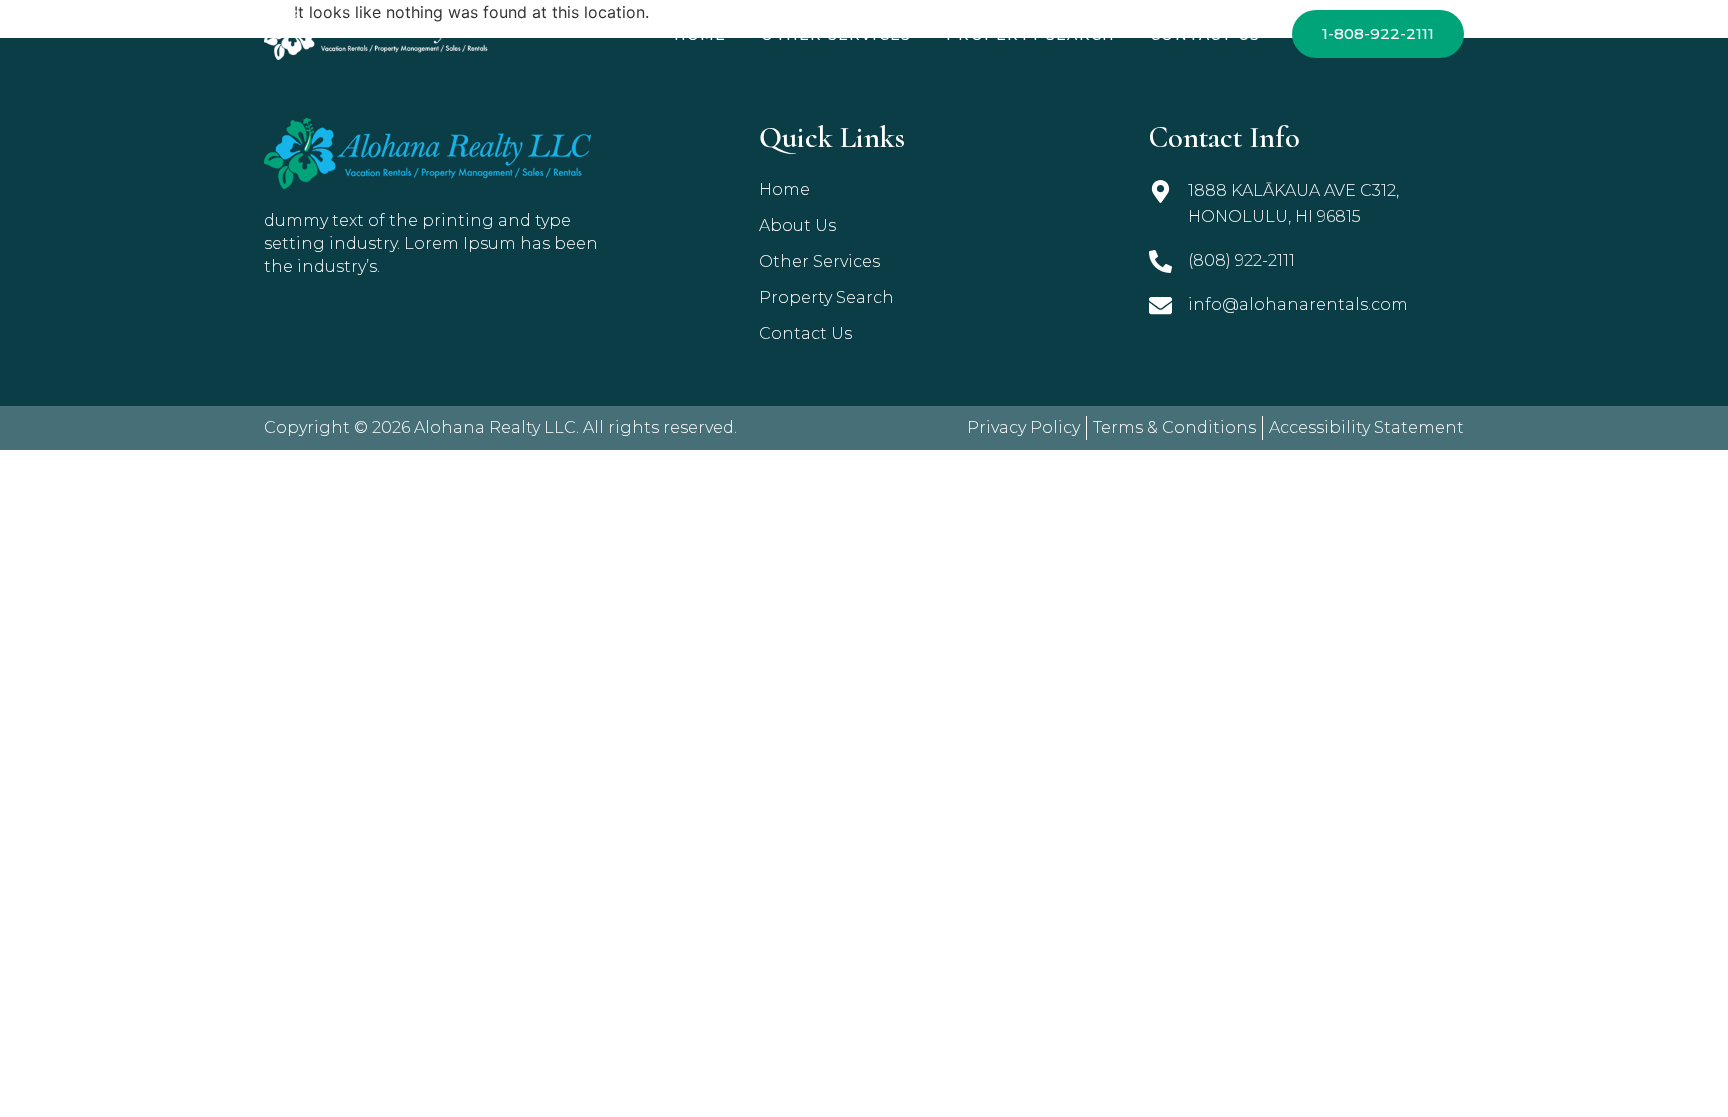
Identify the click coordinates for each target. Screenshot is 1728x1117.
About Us (797, 225)
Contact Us (1205, 35)
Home (700, 35)
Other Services (836, 35)
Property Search (1030, 35)
